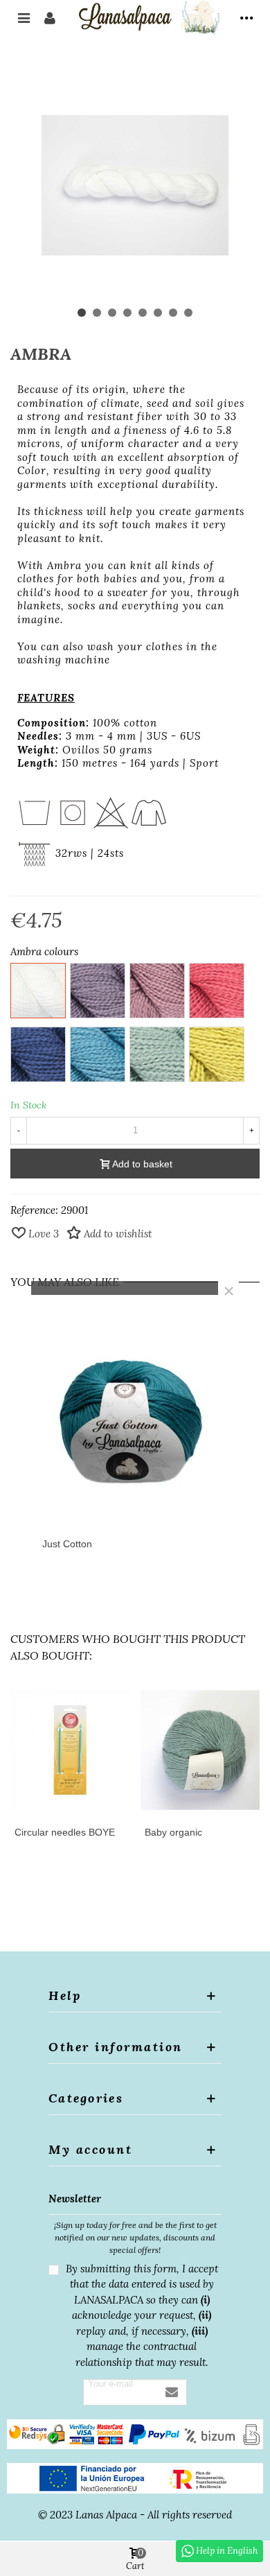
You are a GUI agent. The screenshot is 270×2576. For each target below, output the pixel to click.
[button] (82, 313)
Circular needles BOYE (65, 1832)
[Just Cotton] (135, 1419)
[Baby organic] (200, 1750)
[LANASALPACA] (148, 17)
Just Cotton (67, 1544)
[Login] (50, 17)
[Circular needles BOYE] (70, 1750)
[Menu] (24, 17)
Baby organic (173, 1832)
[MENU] (246, 17)
